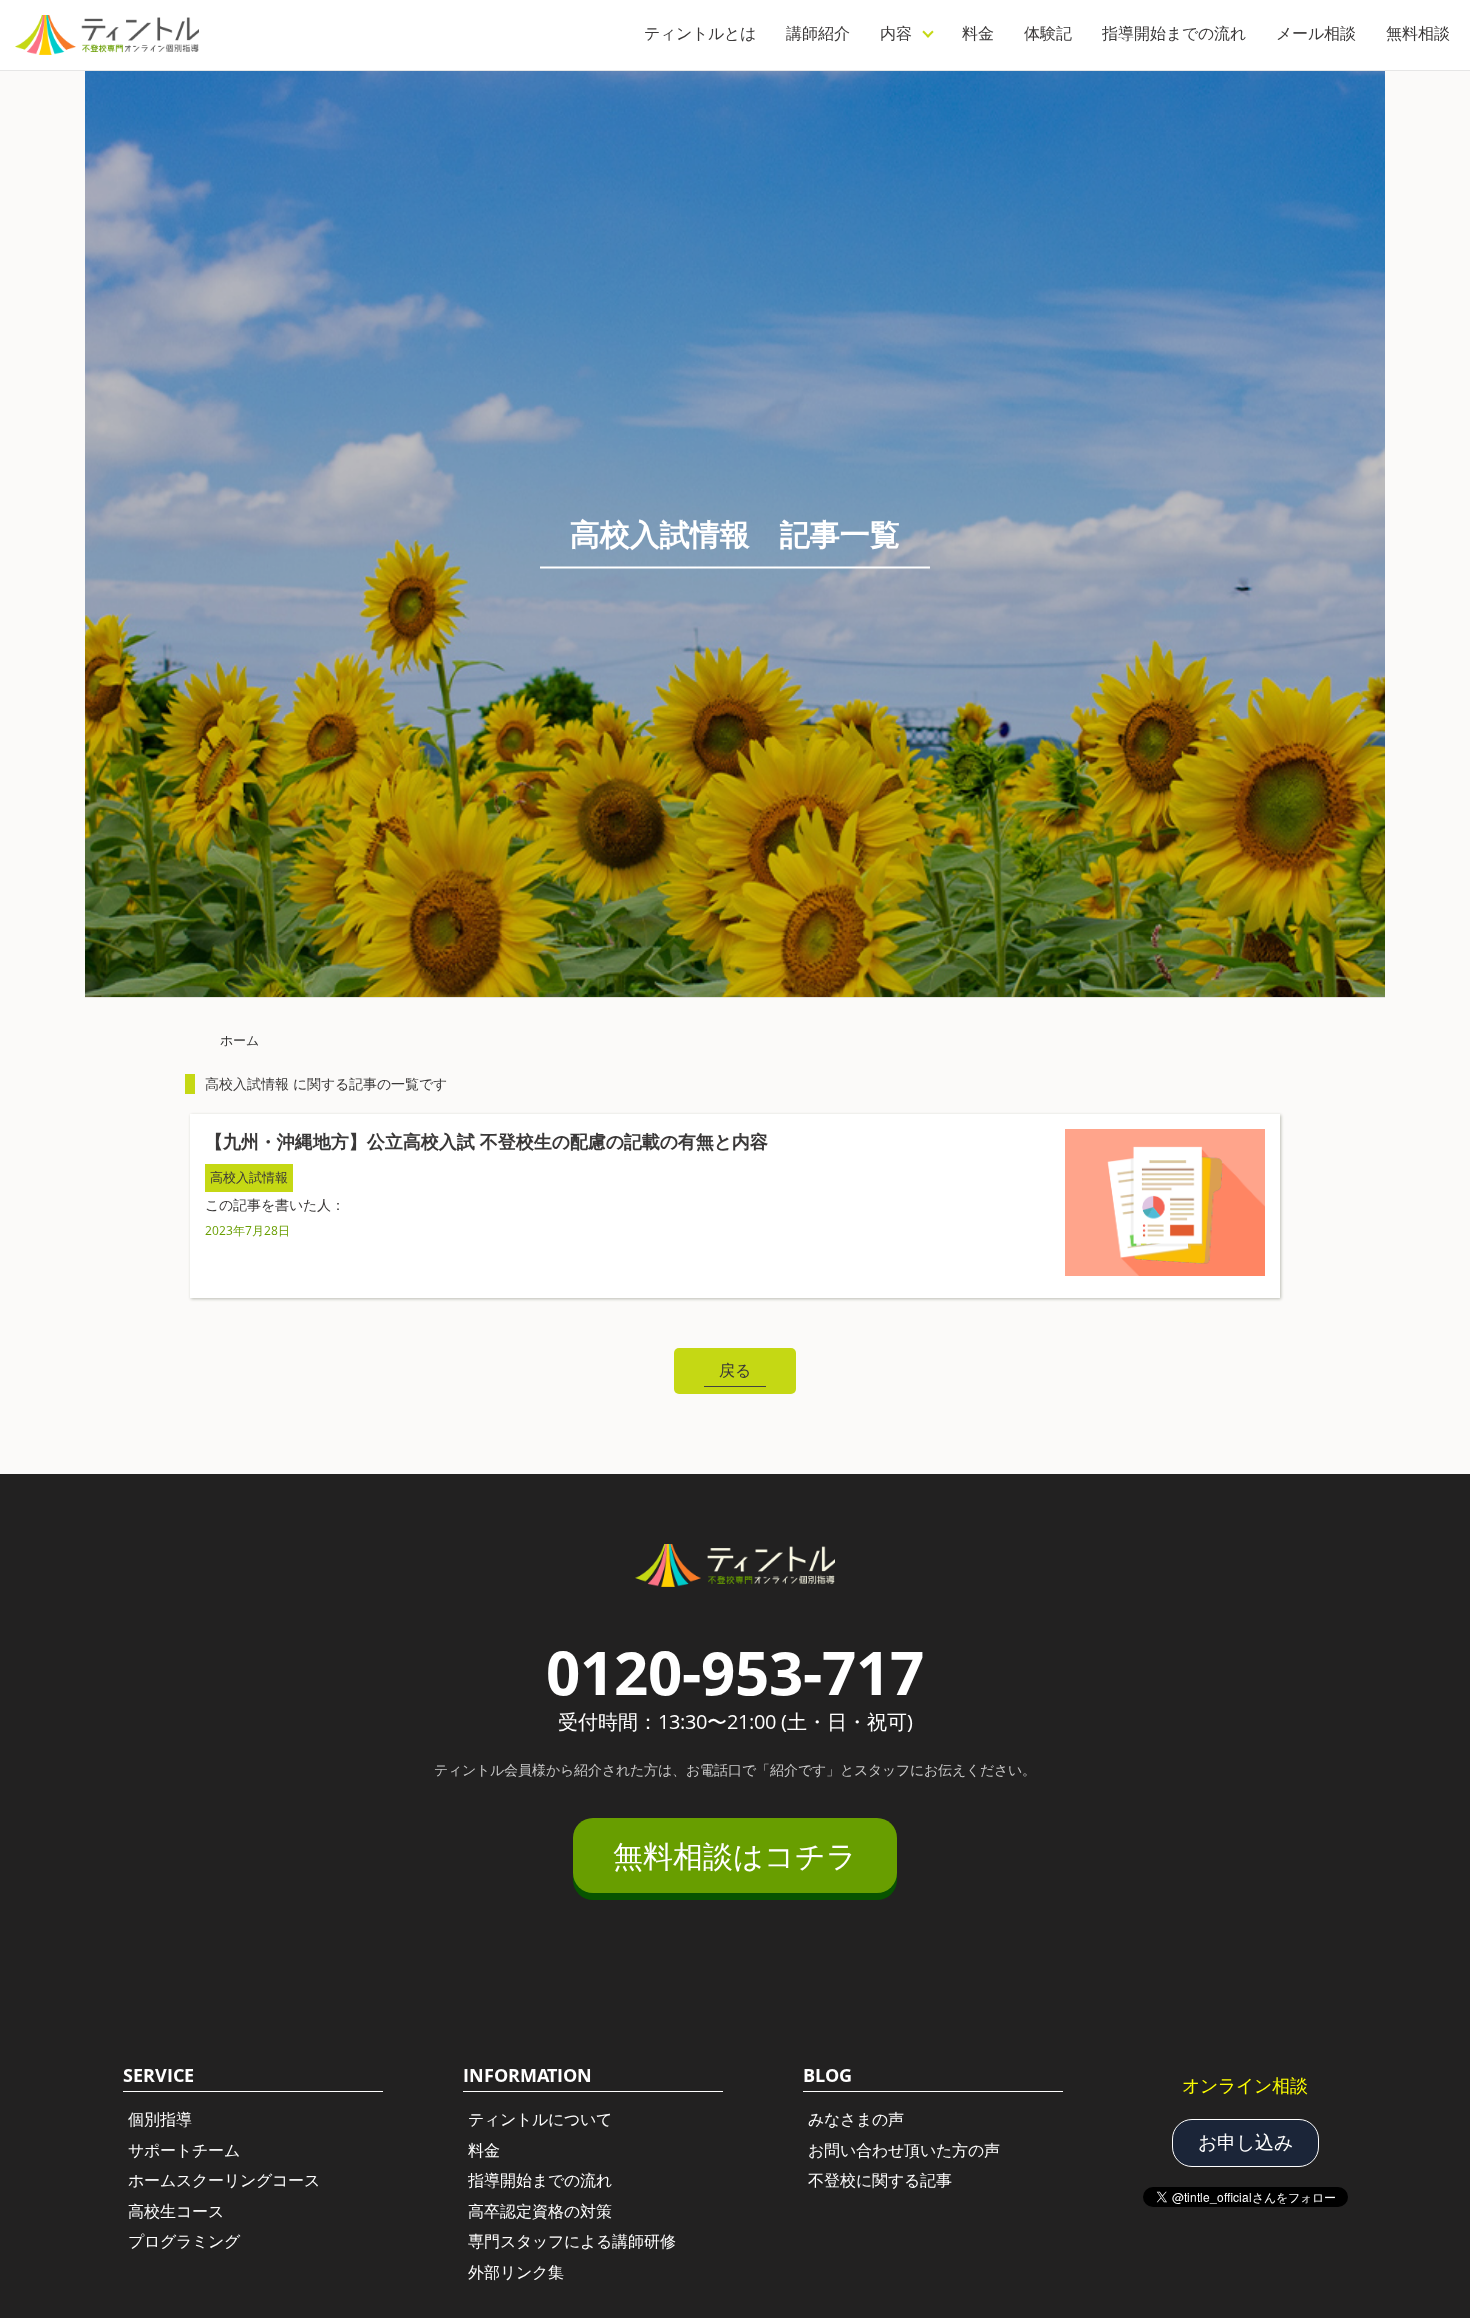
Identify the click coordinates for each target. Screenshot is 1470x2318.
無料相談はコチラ (735, 1855)
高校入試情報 (249, 1177)
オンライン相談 (1245, 2085)
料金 (978, 33)
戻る (735, 1370)
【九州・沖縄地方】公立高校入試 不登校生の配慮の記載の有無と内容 (486, 1141)
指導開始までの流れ (1174, 33)
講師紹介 (818, 33)
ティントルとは (700, 33)
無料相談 (1418, 33)
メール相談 (1316, 33)
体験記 (1048, 33)
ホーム (239, 1040)
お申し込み (1245, 2142)
